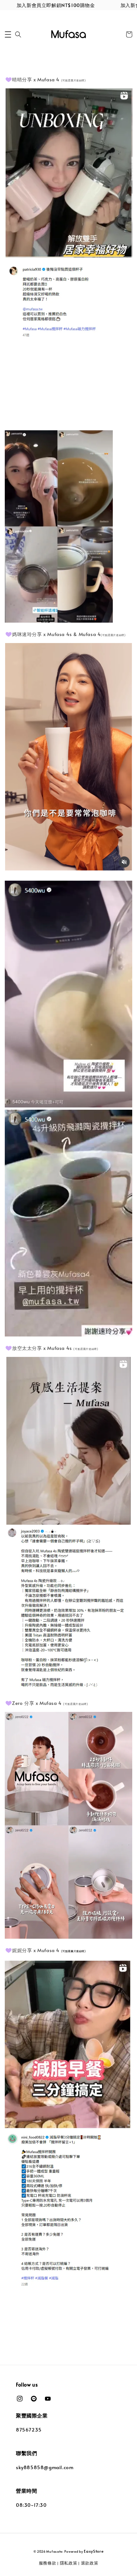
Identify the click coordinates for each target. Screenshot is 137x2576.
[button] (8, 34)
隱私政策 (69, 2563)
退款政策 (90, 2563)
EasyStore (94, 2551)
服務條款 (48, 2563)
